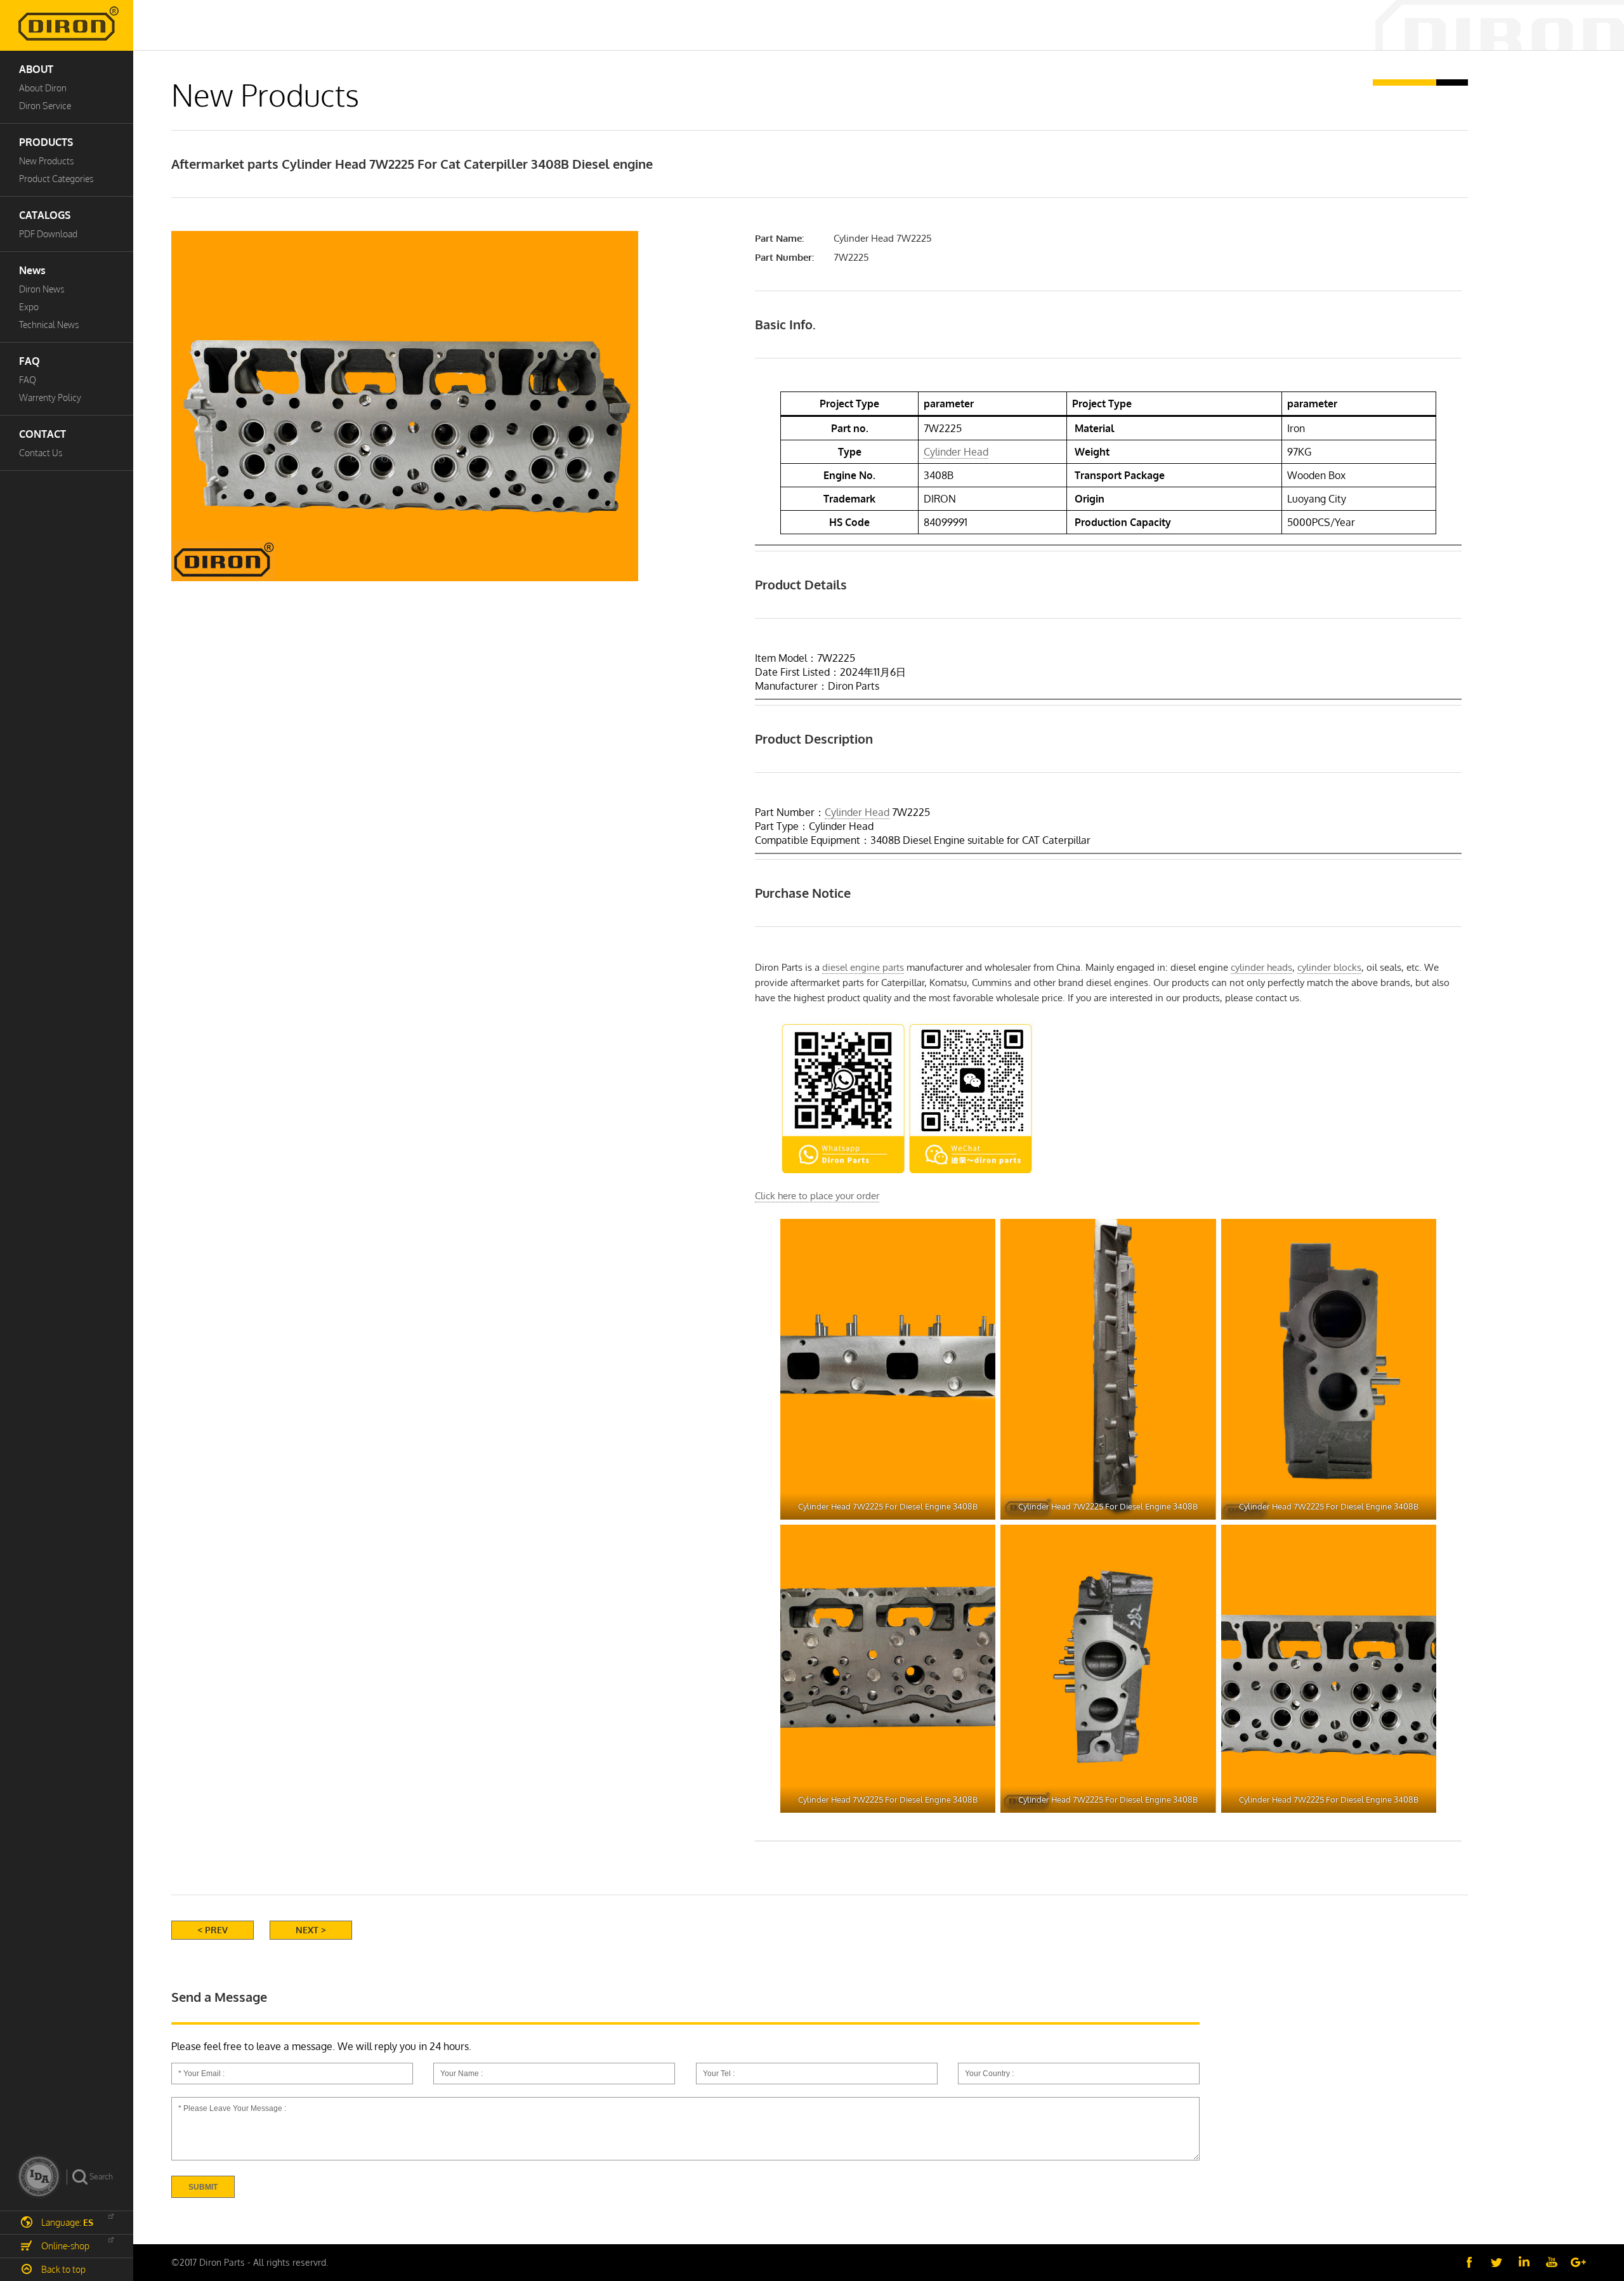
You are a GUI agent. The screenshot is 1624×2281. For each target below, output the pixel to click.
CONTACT (43, 434)
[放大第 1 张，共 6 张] (979, 1235)
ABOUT (36, 69)
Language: (67, 2222)
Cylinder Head (956, 452)
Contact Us (41, 453)
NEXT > (311, 1930)
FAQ (29, 361)
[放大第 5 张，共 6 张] (1200, 1541)
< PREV (213, 1930)
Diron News (42, 289)
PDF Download (48, 234)
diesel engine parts (863, 967)
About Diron (43, 88)
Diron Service (45, 106)
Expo (29, 307)
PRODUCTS (46, 142)
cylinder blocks (1329, 967)
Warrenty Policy (50, 398)
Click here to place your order (817, 1196)
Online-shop (65, 2246)
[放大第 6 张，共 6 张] (1420, 1541)
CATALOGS (45, 215)
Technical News (49, 325)
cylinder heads (1261, 967)
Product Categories (56, 179)
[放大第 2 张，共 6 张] (1200, 1235)
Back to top (63, 2269)
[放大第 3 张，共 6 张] (1420, 1235)
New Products (46, 161)
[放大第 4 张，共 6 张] (979, 1541)
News (32, 270)
